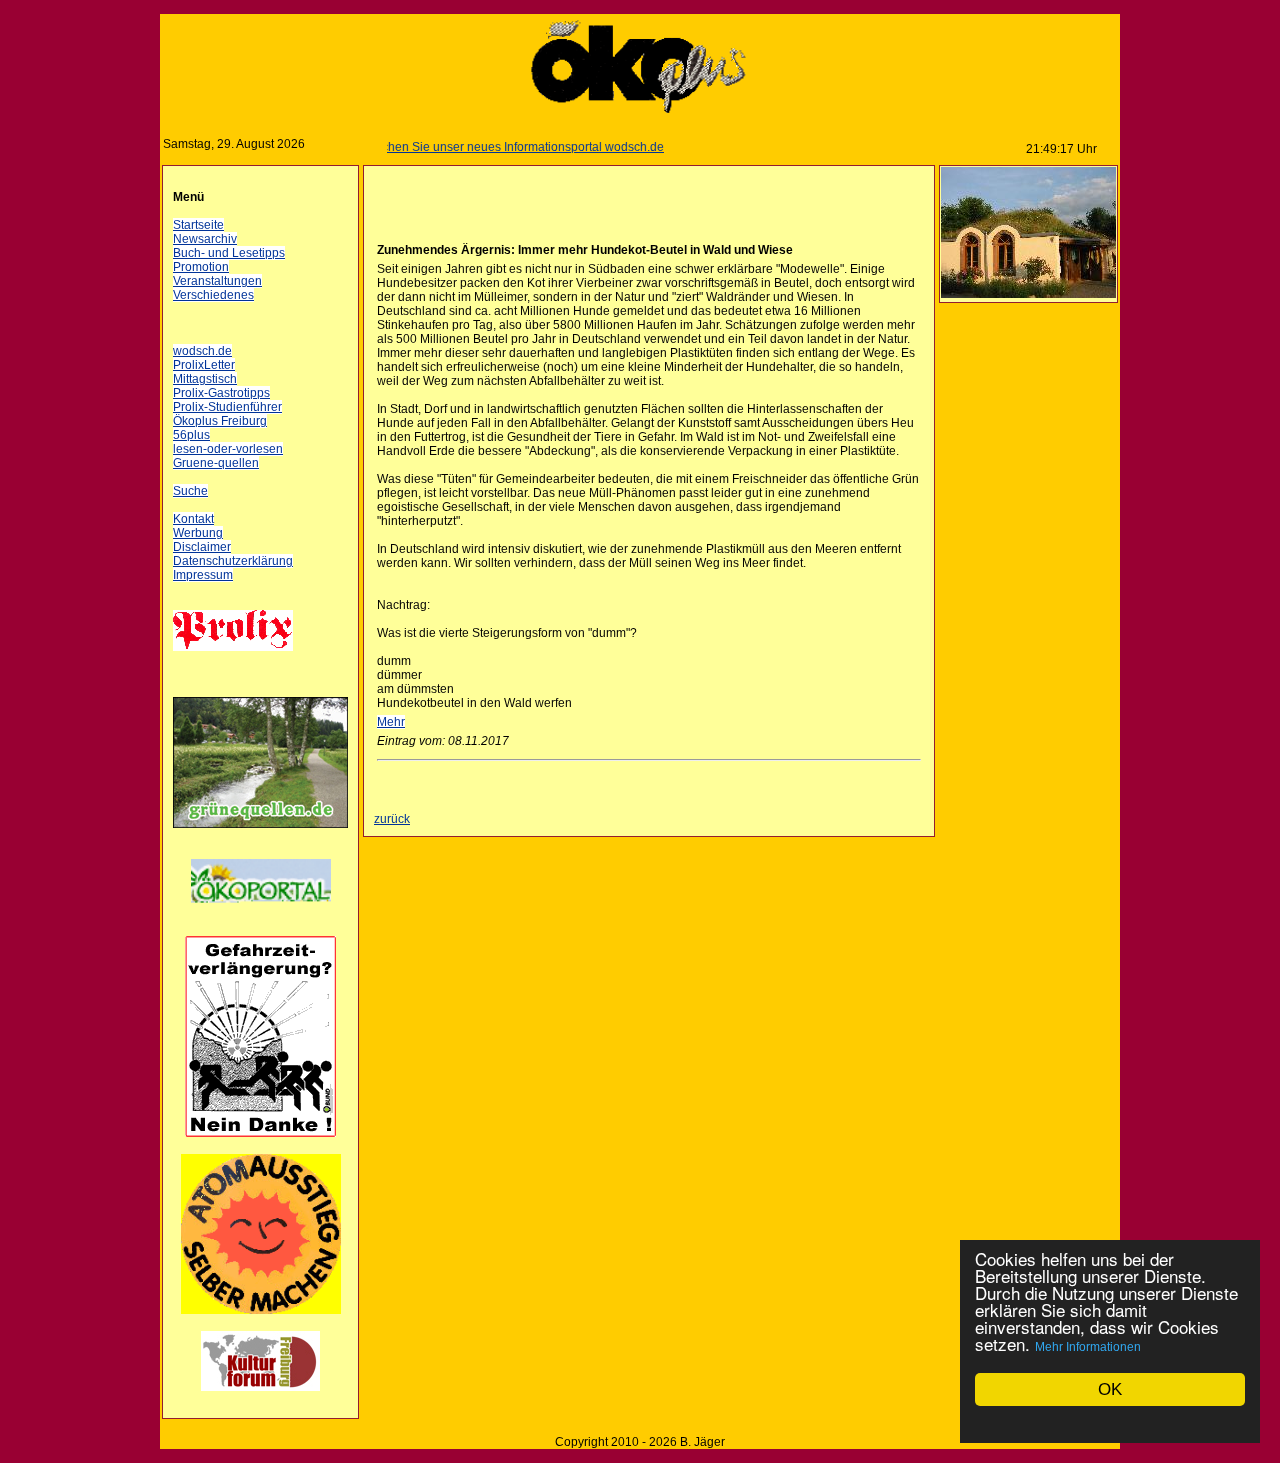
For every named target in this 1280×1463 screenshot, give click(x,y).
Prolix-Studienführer (227, 407)
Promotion (201, 267)
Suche (190, 491)
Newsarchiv (205, 239)
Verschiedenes (213, 295)
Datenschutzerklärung (233, 561)
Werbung (198, 533)
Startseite (198, 225)
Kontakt (193, 519)
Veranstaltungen (217, 281)
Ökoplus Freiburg (220, 421)
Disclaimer (202, 547)
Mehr (391, 722)
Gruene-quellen (216, 463)
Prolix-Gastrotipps (221, 393)
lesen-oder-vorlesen (228, 449)
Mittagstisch (205, 379)
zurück (392, 819)
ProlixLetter (204, 365)
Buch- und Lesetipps (229, 253)
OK (1110, 1389)
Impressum (203, 575)
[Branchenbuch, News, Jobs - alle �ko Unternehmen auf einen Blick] (261, 915)
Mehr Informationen (1088, 1347)
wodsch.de (202, 351)
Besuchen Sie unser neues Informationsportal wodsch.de (489, 147)
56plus (191, 435)
